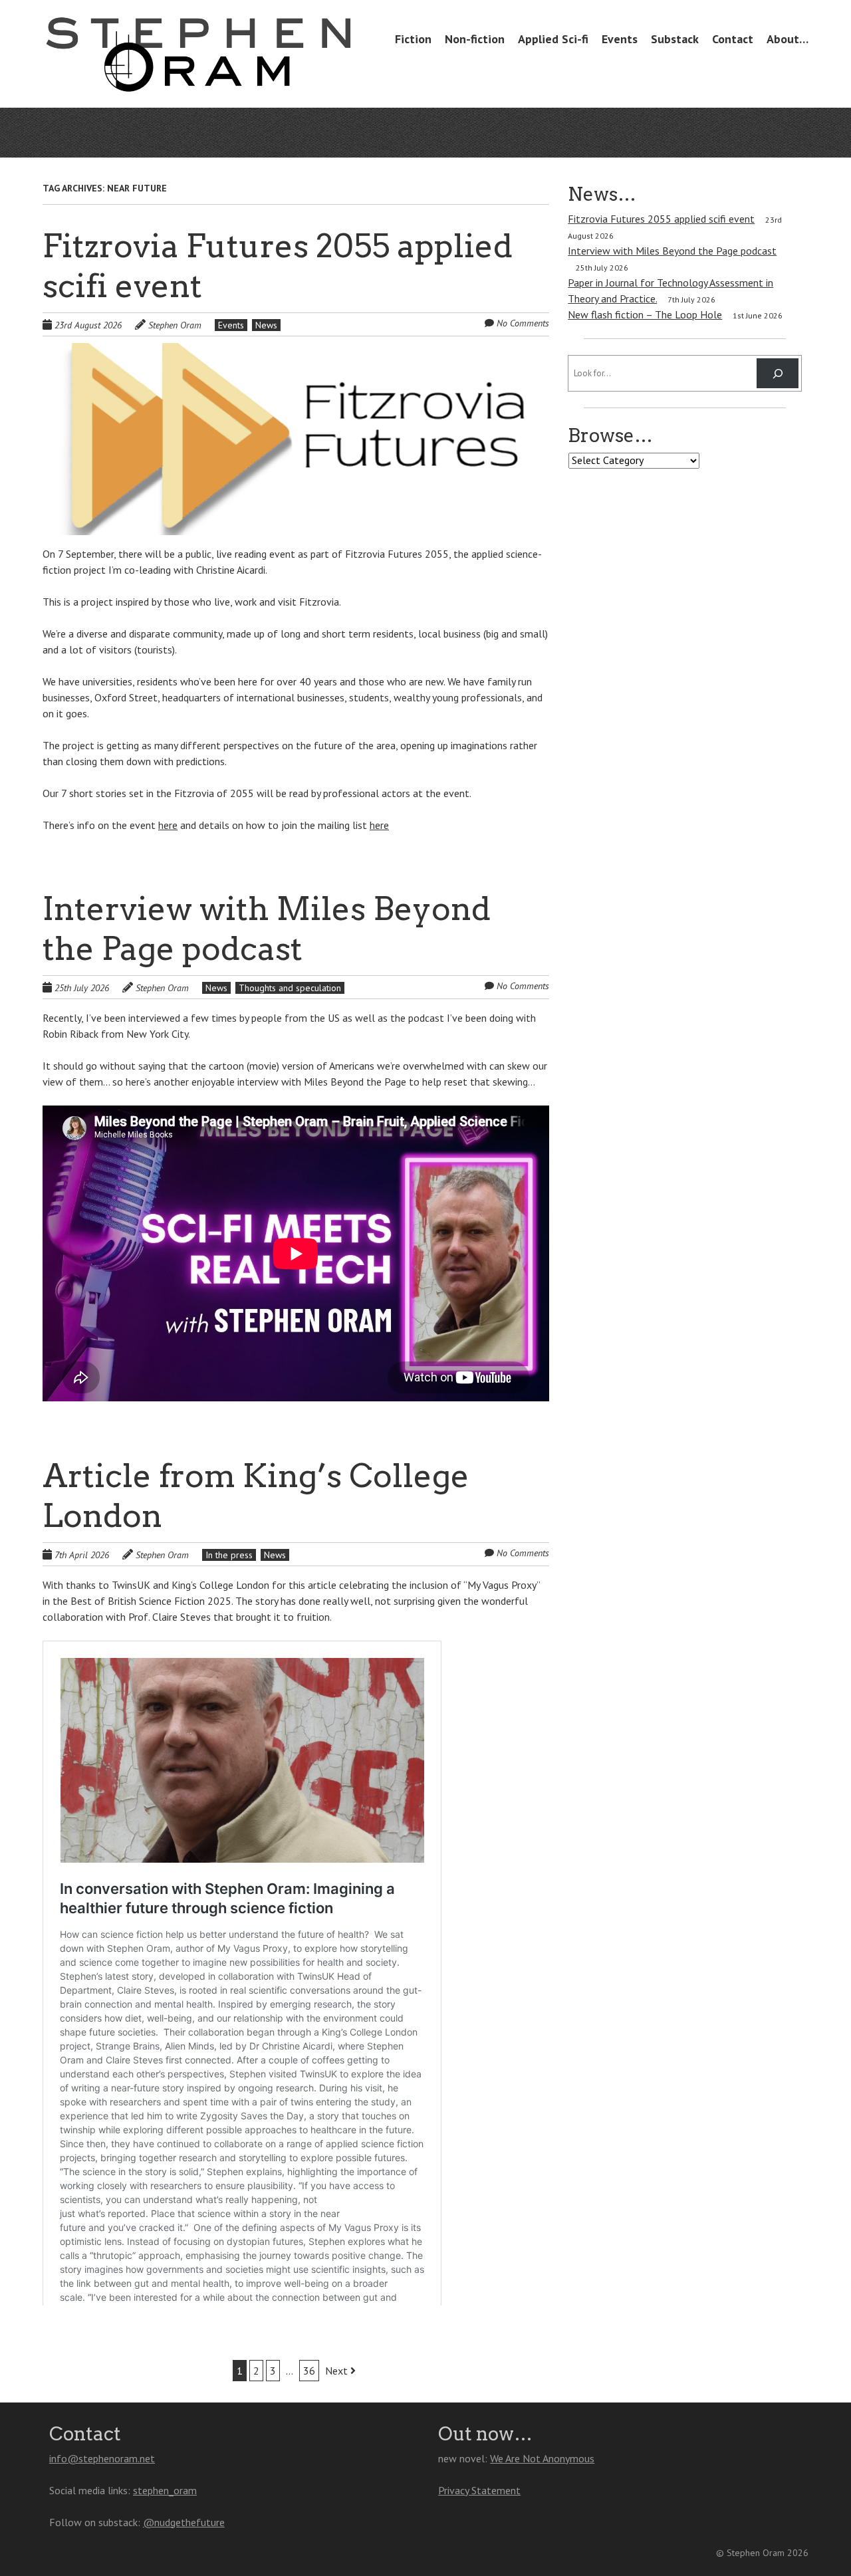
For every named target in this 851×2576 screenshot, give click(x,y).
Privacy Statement (479, 2490)
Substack (675, 39)
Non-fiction (475, 39)
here (168, 825)
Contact (733, 39)
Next (338, 2371)
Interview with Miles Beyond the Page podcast (672, 251)
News (266, 325)
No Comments (523, 323)
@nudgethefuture (184, 2522)
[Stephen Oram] (198, 68)
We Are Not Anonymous (542, 2458)
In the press (229, 1555)
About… (788, 39)
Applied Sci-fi (553, 39)
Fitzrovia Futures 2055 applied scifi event (661, 219)
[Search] (778, 373)
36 (309, 2371)
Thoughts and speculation (290, 988)
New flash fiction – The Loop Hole (645, 314)
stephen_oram (165, 2490)
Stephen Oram (175, 325)
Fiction (413, 39)
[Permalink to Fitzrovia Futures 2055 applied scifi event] (296, 351)
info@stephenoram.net (102, 2458)
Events (620, 39)
